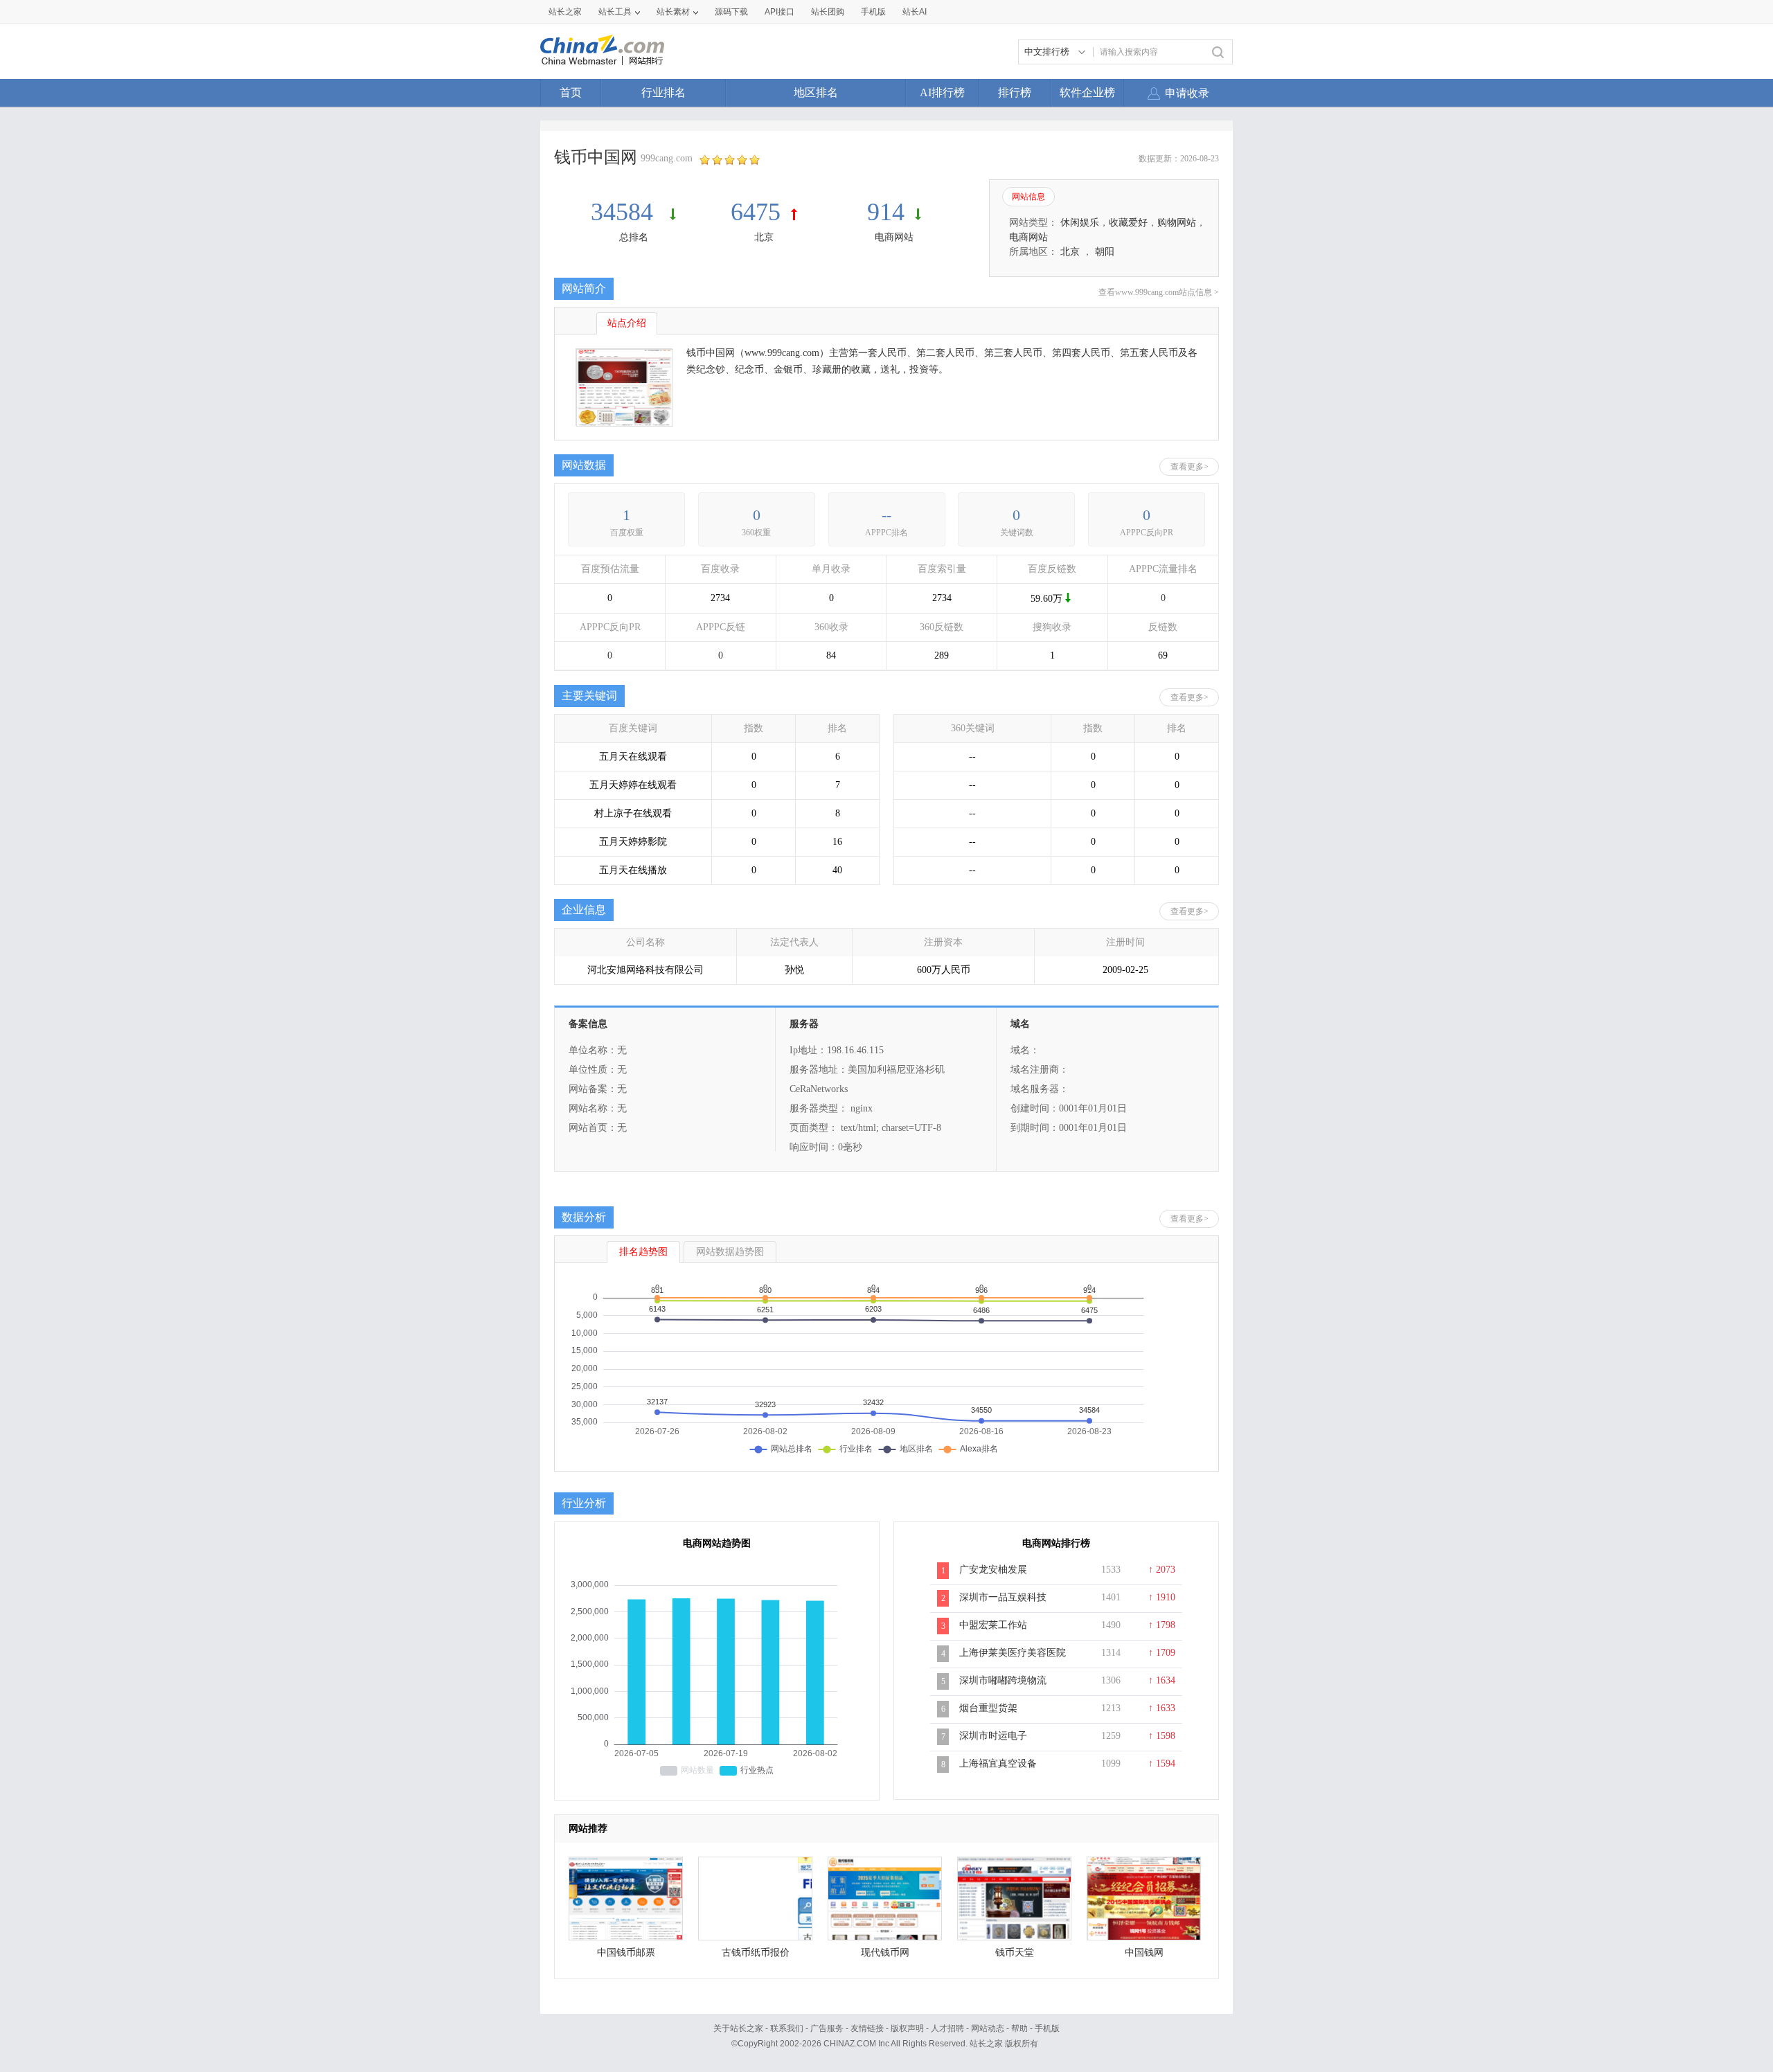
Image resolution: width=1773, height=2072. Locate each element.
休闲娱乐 (1080, 223)
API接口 (779, 12)
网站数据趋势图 (730, 1252)
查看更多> (1190, 467)
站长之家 (565, 12)
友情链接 (867, 2028)
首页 (571, 92)
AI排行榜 (942, 92)
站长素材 (673, 12)
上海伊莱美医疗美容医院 (1013, 1653)
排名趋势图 (643, 1252)
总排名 (634, 237)
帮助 (1019, 2028)
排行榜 (1015, 92)
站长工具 (615, 12)
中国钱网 (1144, 1953)
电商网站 (894, 237)
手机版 (1047, 2028)
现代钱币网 (885, 1953)
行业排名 (663, 92)
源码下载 (731, 12)
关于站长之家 (738, 2028)
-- (886, 515)
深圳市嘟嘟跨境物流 (1003, 1680)
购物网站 (1177, 223)
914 (886, 212)
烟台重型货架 (988, 1708)
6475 (756, 212)
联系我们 (787, 2028)
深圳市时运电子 (993, 1736)
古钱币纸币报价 (756, 1953)
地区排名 (816, 92)
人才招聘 (947, 2028)
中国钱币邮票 (626, 1953)
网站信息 (1028, 197)
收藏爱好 (1128, 223)
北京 (764, 237)
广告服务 (827, 2028)
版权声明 (907, 2028)
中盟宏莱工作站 (993, 1625)
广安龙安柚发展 (993, 1570)
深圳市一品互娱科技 (1003, 1597)
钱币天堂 (1015, 1953)
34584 (625, 212)
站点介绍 (627, 323)
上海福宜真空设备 (998, 1763)
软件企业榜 (1087, 92)
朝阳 (1105, 252)
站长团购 (828, 12)
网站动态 (988, 2028)
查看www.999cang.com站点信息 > (1159, 292)
